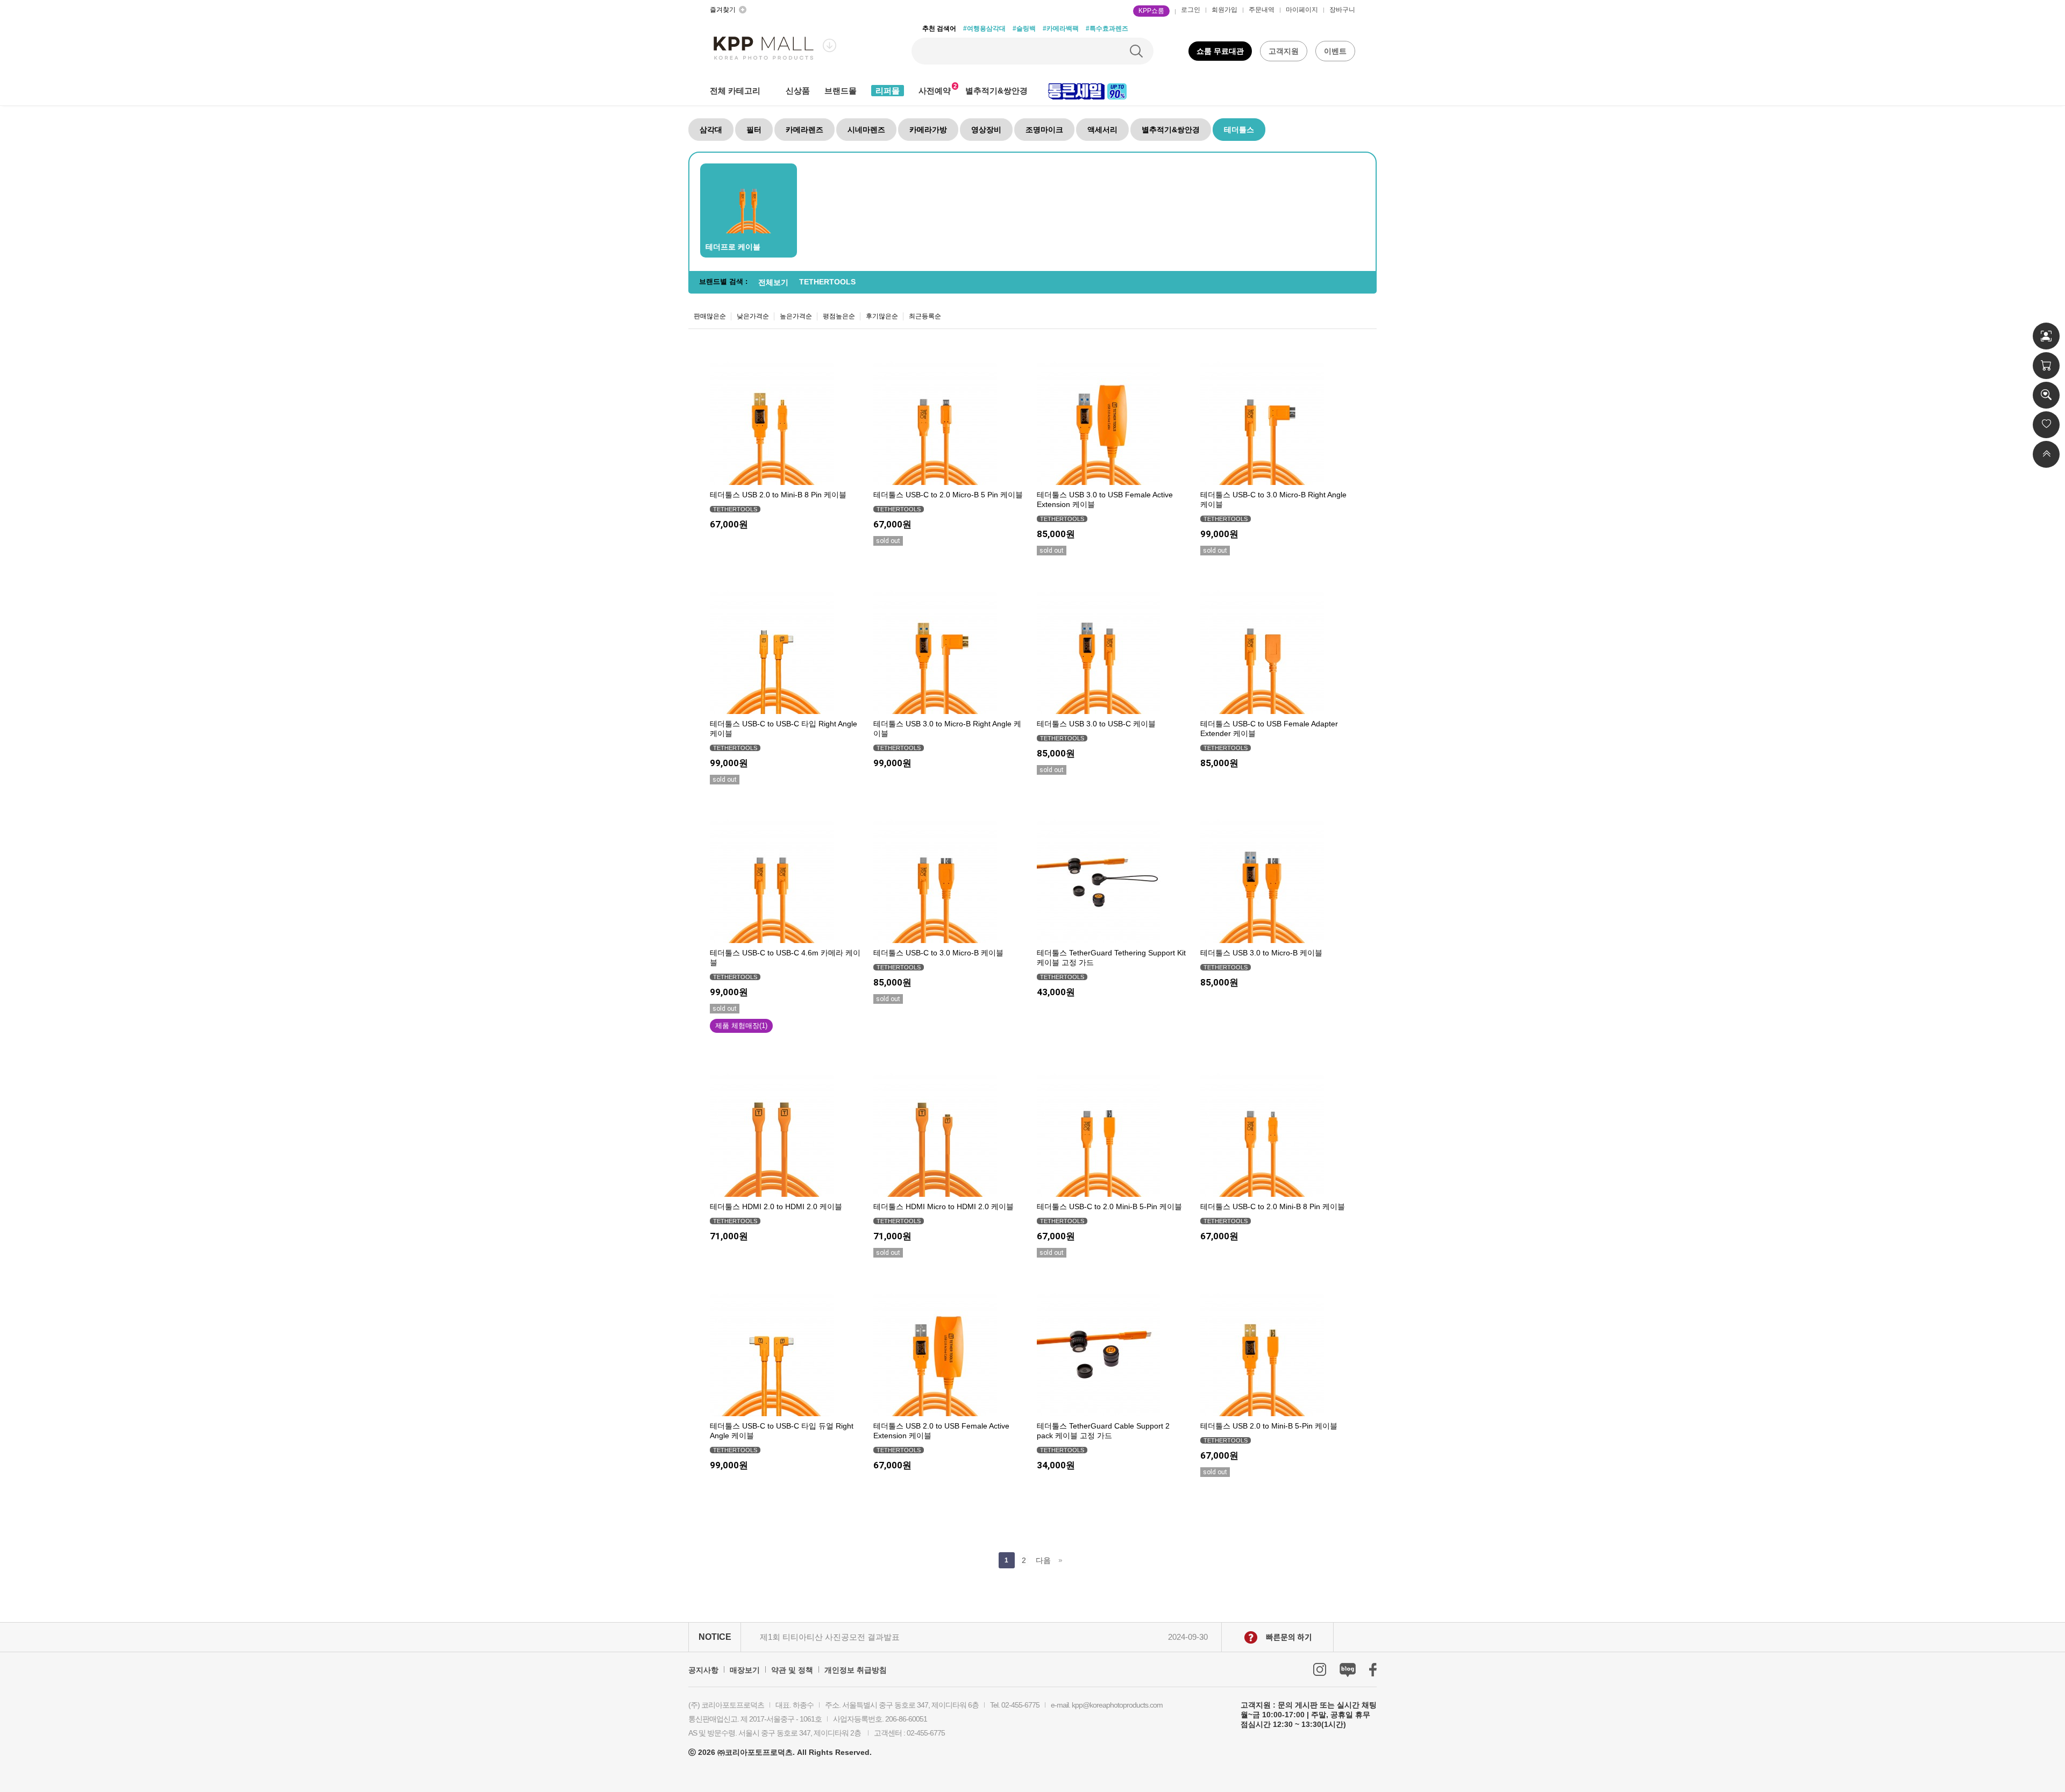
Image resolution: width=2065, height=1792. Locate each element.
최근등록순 (925, 316)
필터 (754, 130)
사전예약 (935, 91)
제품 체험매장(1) (741, 1026)
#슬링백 (1024, 28)
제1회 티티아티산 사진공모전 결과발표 (830, 1637)
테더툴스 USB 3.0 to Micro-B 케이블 (1261, 953)
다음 (1043, 1560)
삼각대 (711, 130)
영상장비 (986, 130)
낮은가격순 (753, 316)
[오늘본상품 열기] (2046, 395)
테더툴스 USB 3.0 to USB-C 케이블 (1096, 724)
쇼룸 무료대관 (1220, 51)
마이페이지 (1302, 10)
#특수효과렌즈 (1107, 28)
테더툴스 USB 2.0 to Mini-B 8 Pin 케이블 (778, 495)
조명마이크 (1044, 130)
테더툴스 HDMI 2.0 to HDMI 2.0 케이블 (776, 1206)
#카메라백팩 (1061, 28)
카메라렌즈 (804, 130)
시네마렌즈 (866, 130)
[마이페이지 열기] (2046, 336)
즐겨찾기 (723, 10)
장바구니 (1342, 10)
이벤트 (1335, 51)
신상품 (798, 91)
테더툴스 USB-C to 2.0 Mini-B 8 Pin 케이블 (1273, 1206)
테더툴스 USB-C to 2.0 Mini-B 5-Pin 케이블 (1109, 1206)
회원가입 (1224, 10)
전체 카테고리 (735, 91)
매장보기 (745, 1670)
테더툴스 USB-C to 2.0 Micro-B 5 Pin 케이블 (948, 495)
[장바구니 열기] (2046, 366)
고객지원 (1284, 51)
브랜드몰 (841, 91)
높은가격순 (796, 316)
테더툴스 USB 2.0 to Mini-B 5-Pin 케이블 (1269, 1426)
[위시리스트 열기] (2046, 425)
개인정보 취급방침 (856, 1670)
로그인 (1191, 10)
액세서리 (1102, 130)
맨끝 (1061, 1560)
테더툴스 (1239, 130)
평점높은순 (839, 316)
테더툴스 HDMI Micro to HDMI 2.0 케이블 (944, 1206)
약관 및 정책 (792, 1670)
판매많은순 (710, 316)
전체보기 (773, 282)
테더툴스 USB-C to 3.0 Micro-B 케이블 (938, 953)
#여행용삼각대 (984, 28)
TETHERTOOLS (827, 282)
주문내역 (1262, 10)
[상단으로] (2046, 454)
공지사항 (703, 1670)
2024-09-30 (1188, 1637)
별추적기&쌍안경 (996, 91)
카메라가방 (928, 130)
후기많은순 (882, 316)
